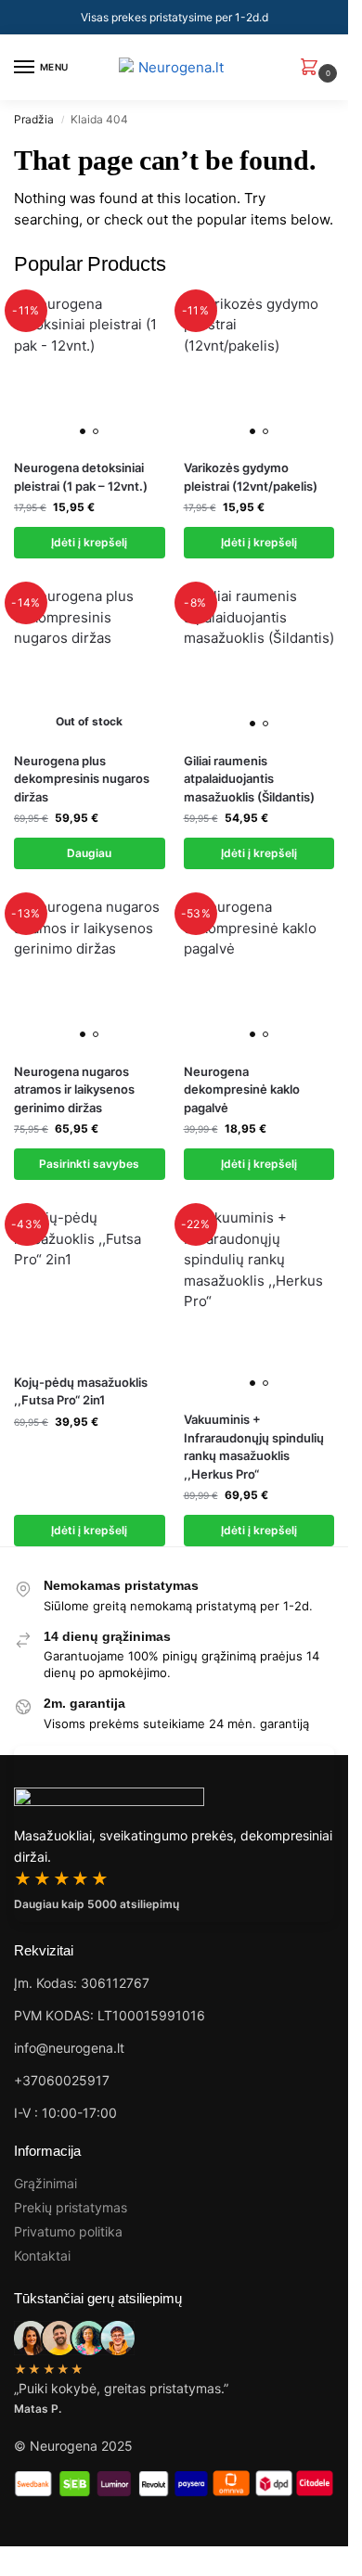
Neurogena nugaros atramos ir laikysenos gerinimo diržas (74, 1089)
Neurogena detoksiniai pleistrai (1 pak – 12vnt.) (81, 477)
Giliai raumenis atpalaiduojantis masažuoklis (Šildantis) (249, 779)
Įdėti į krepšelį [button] (89, 542)
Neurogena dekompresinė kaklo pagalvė (242, 1089)
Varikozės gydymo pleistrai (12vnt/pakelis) (251, 477)
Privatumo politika (68, 2231)
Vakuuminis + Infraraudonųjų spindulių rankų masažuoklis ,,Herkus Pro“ (254, 1447)
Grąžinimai (45, 2183)
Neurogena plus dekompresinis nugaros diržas (82, 779)
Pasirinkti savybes (89, 1164)
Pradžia (34, 119)
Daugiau (89, 853)
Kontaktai (42, 2256)
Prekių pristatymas (71, 2207)
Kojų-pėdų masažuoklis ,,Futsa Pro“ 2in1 (81, 1391)
